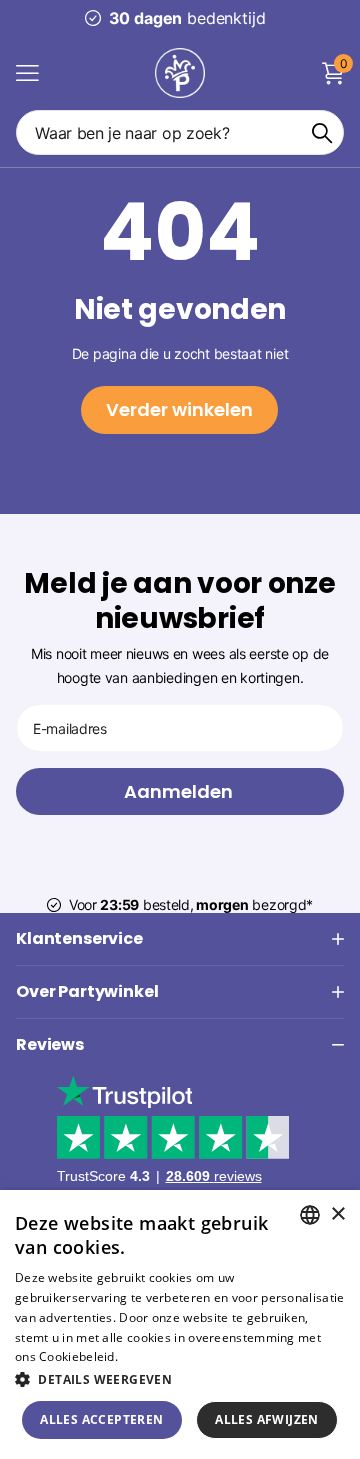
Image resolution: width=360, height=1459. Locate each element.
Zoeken (322, 132)
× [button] (337, 1214)
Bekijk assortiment (27, 72)
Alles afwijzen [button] (267, 1419)
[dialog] (180, 1324)
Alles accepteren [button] (101, 1419)
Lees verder (155, 1356)
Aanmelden (180, 791)
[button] (180, 1379)
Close (180, 939)
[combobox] (310, 1215)
